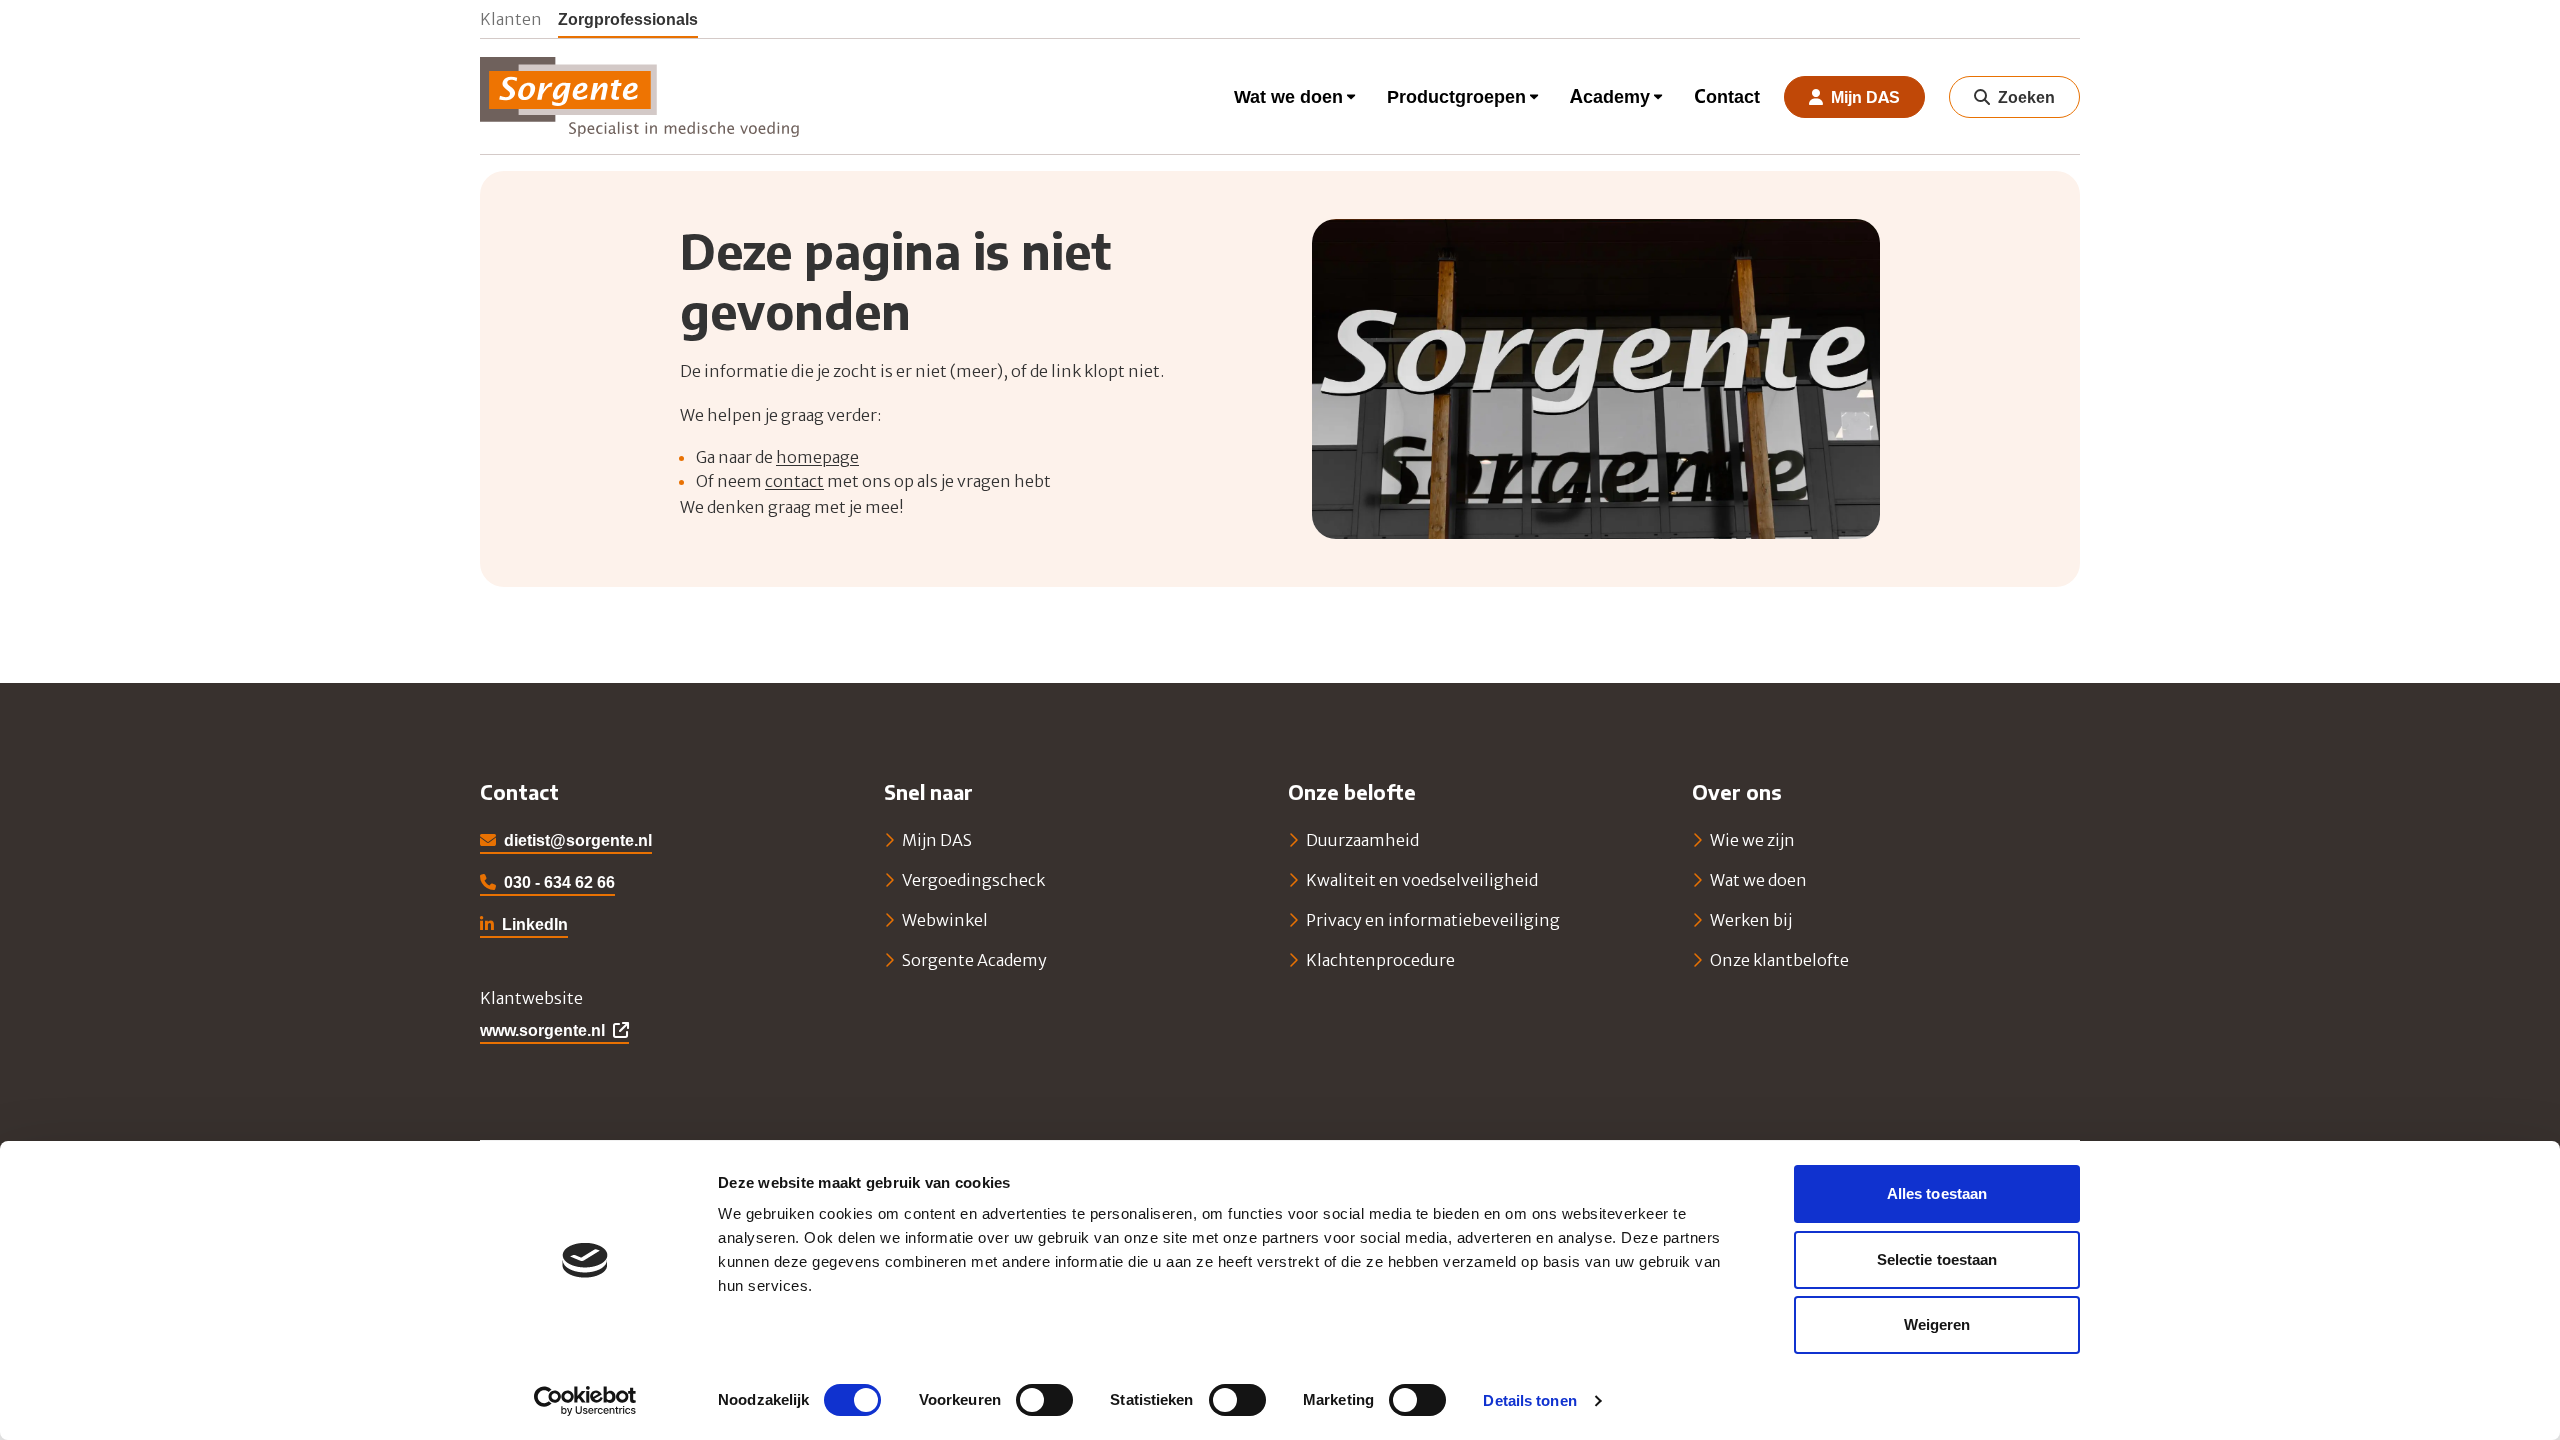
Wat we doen (1288, 96)
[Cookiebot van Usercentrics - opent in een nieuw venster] (585, 1401)
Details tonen (1529, 1400)
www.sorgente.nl (542, 1030)
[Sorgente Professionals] (640, 97)
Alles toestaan (1937, 1193)
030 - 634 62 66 (559, 882)
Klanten (511, 18)
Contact (1727, 96)
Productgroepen (1456, 96)
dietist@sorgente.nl (578, 840)
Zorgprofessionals (628, 18)
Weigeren (1937, 1324)
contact (794, 481)
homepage (817, 457)
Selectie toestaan (1937, 1259)
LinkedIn (524, 926)
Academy (1610, 96)
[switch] (1044, 1400)
